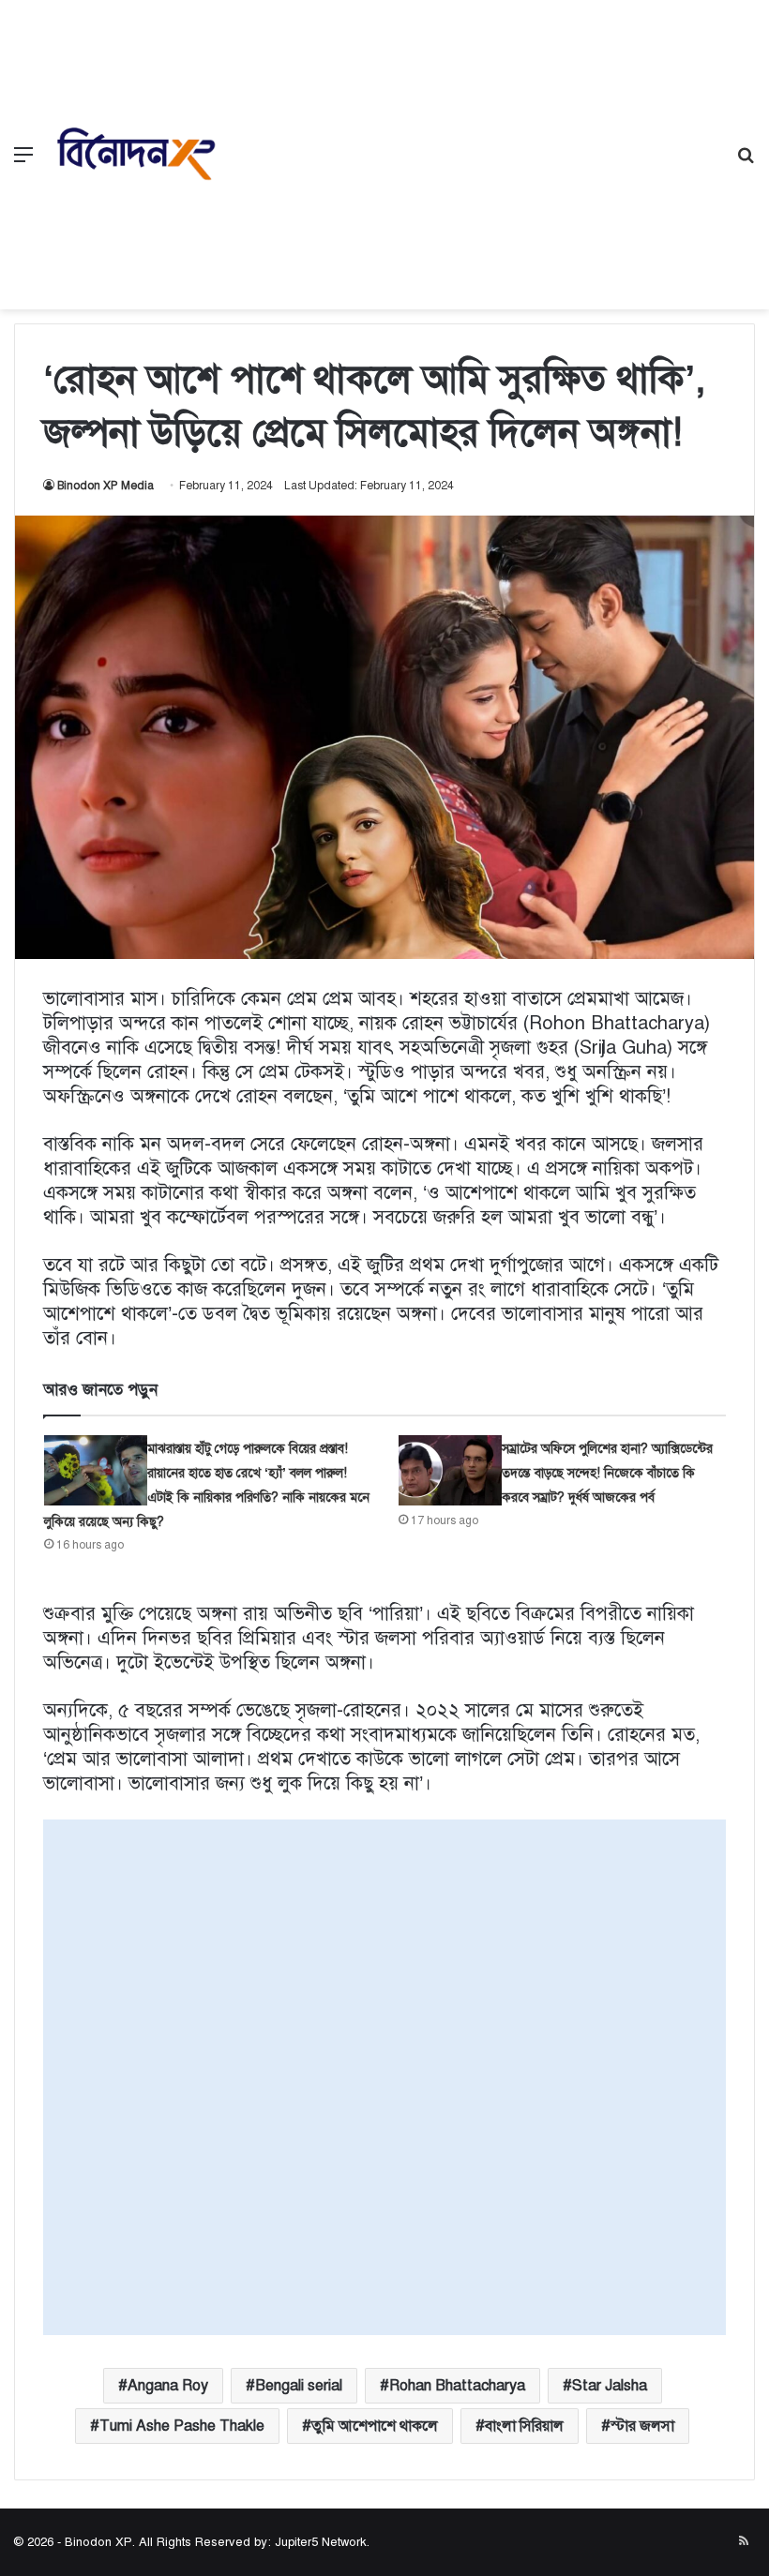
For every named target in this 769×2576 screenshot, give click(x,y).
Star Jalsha (610, 2386)
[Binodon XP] (136, 155)
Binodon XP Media (106, 486)
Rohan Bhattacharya (457, 2386)
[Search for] (746, 162)
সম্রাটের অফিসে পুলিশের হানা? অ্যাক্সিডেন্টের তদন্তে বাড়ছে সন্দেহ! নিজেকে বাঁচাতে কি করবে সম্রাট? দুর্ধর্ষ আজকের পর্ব (607, 1473)
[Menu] (23, 162)
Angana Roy (168, 2386)
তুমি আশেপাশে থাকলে (375, 2426)
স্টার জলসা (642, 2426)
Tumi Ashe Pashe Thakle (182, 2426)
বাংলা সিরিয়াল (524, 2426)
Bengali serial (299, 2386)
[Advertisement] (474, 141)
